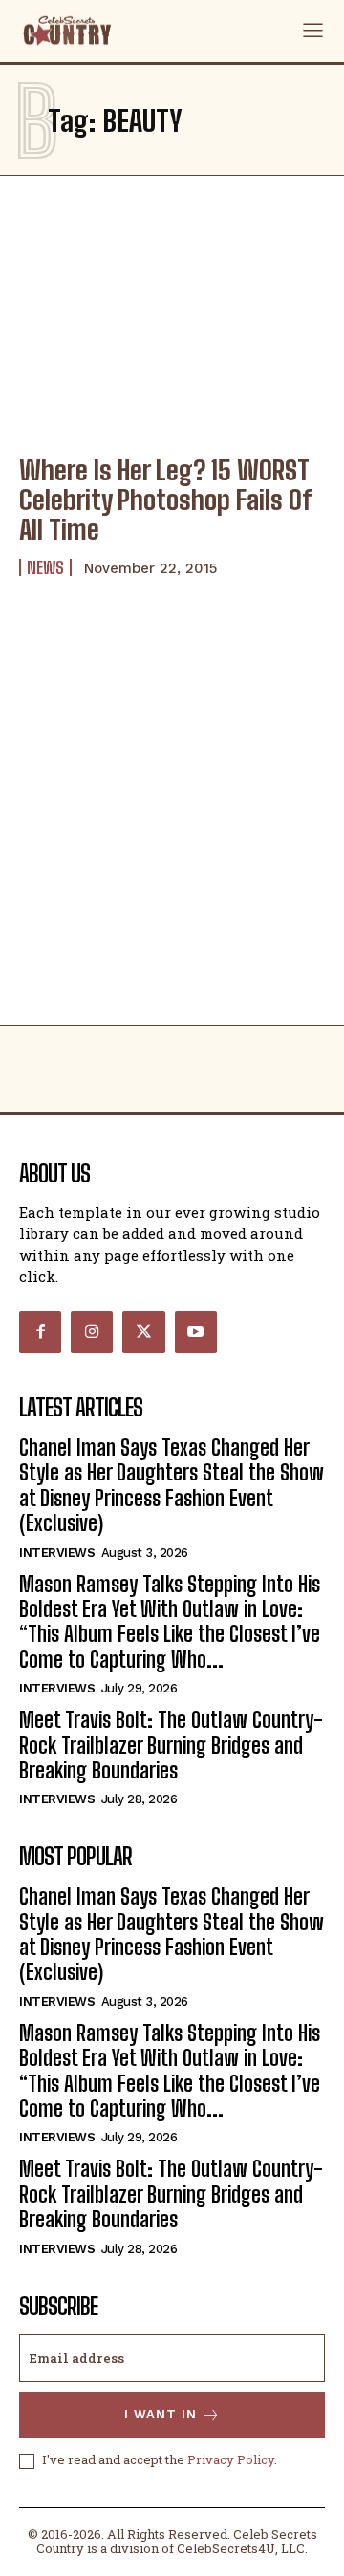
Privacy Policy (231, 2459)
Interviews (57, 1553)
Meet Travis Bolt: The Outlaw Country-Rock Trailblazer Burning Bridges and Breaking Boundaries (171, 1745)
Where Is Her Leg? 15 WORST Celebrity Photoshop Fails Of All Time (165, 500)
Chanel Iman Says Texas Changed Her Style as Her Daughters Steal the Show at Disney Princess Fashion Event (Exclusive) (172, 1485)
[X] (143, 1332)
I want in (161, 2414)
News (45, 567)
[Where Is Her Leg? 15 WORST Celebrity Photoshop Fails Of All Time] (172, 345)
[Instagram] (92, 1332)
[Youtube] (196, 1332)
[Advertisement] (172, 843)
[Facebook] (40, 1332)
